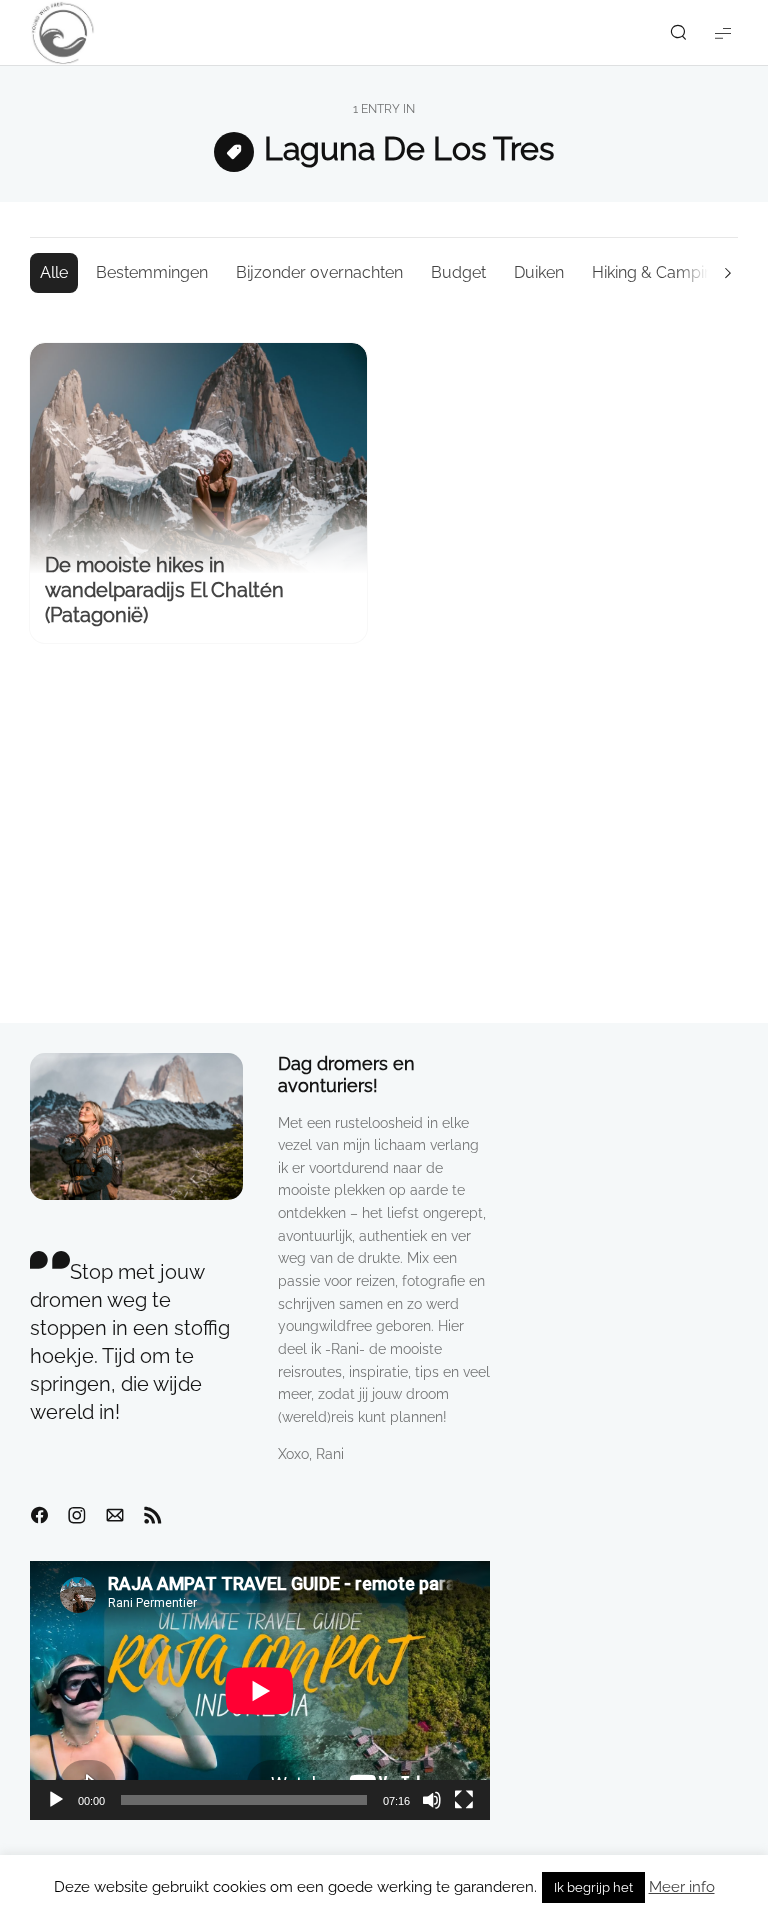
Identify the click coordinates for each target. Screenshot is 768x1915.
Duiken (539, 272)
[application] (260, 1690)
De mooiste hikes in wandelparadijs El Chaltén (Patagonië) (164, 590)
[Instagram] (77, 1516)
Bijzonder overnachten (319, 272)
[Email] (115, 1516)
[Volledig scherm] (464, 1800)
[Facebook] (39, 1516)
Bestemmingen (152, 272)
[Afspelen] (56, 1800)
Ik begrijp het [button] (593, 1887)
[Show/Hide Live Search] (678, 33)
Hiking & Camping (657, 272)
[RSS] (153, 1516)
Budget (458, 272)
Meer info (682, 1887)
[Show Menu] (723, 32)
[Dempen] (432, 1800)
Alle (54, 272)
